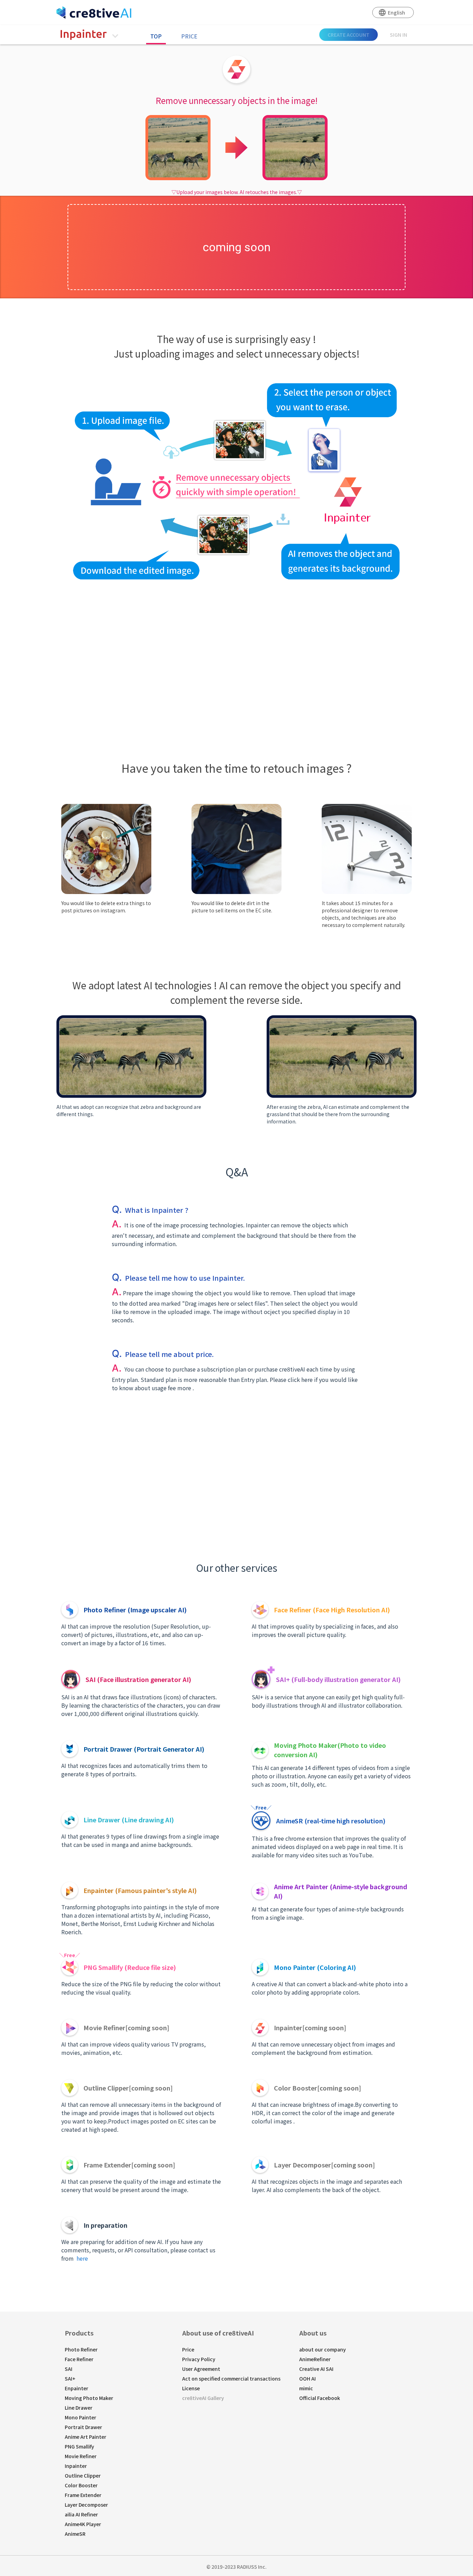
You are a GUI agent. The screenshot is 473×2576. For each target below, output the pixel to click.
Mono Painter (81, 2417)
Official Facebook (320, 2398)
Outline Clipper (83, 2476)
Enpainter (77, 2388)
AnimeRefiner (315, 2359)
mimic (306, 2388)
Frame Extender (83, 2495)
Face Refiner (79, 2359)
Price (189, 36)
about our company (323, 2349)
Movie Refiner (81, 2456)
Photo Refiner (81, 2349)
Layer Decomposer (86, 2505)
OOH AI (307, 2378)
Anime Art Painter (86, 2437)
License (191, 2388)
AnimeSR (75, 2534)
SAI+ (70, 2378)
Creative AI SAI (316, 2369)
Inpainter (76, 2466)
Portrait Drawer (83, 2427)
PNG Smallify (79, 2446)
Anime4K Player (83, 2524)
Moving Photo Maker (89, 2398)
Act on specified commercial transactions (231, 2378)
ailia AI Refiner (81, 2514)
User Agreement (201, 2369)
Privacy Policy (199, 2359)
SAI (69, 2369)
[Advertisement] (237, 650)
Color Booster (81, 2485)
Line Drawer (79, 2408)
